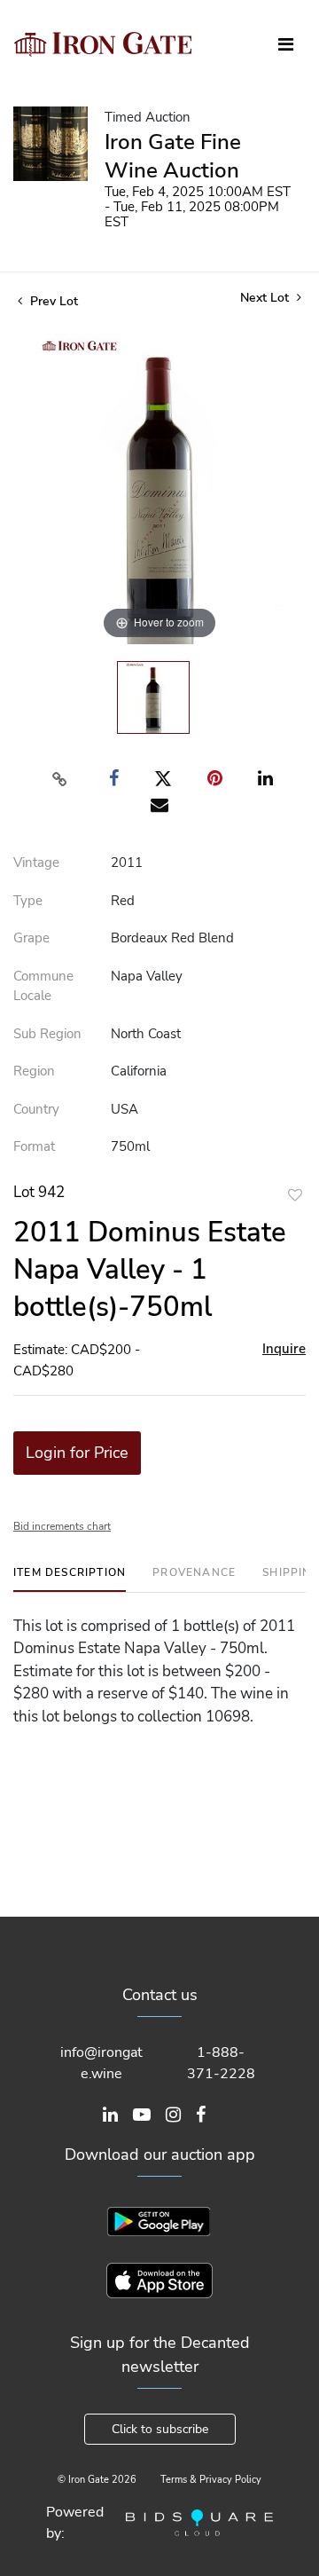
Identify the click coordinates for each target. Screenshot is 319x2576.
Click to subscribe (160, 2429)
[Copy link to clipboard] (60, 779)
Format (34, 1146)
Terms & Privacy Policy (211, 2480)
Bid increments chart (62, 1526)
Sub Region (47, 1034)
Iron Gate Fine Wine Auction (173, 156)
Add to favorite (295, 1195)
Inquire (284, 1349)
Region (34, 1071)
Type (28, 901)
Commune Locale (43, 986)
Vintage (36, 863)
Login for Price (77, 1453)
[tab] (70, 1579)
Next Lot (266, 298)
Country (36, 1109)
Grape (31, 938)
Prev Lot (52, 301)
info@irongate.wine (101, 2063)
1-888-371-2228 (221, 2063)
